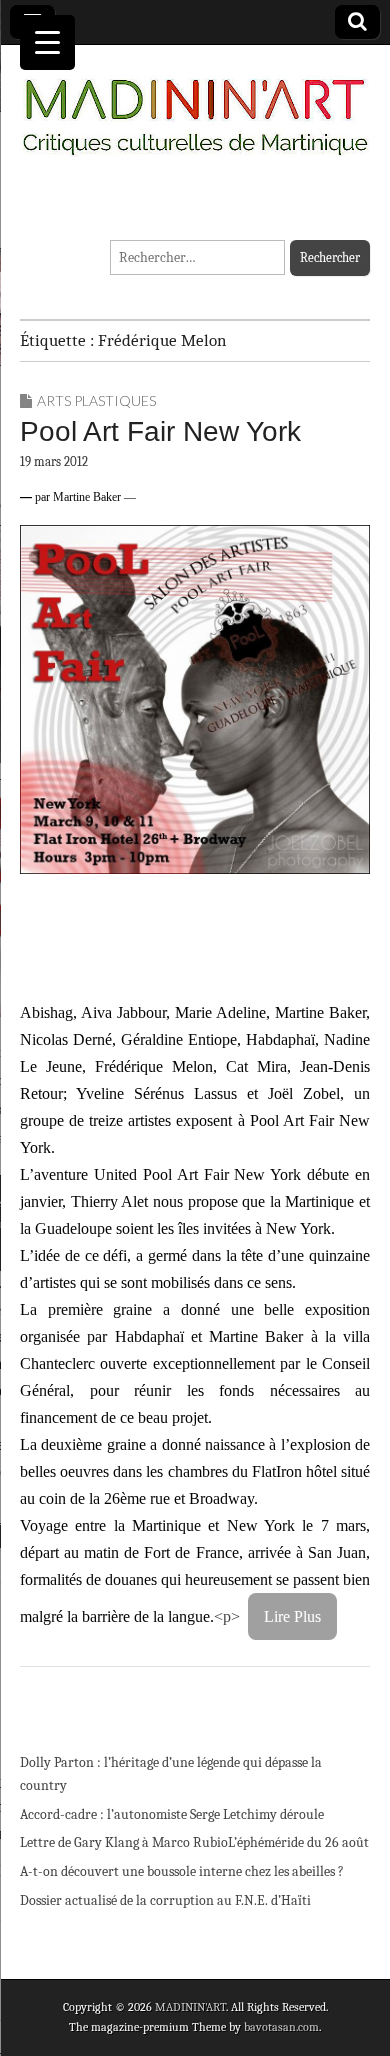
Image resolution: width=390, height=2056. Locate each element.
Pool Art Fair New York (160, 431)
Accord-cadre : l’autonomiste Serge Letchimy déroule (172, 1814)
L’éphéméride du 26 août (298, 1842)
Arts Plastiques (96, 400)
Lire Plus (292, 1616)
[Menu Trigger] (47, 42)
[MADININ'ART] (195, 105)
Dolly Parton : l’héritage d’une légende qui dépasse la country (171, 1774)
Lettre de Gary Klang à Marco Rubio (124, 1842)
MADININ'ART (190, 2007)
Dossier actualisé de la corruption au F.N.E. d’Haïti (165, 1900)
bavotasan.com (281, 2027)
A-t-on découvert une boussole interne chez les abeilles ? (182, 1871)
